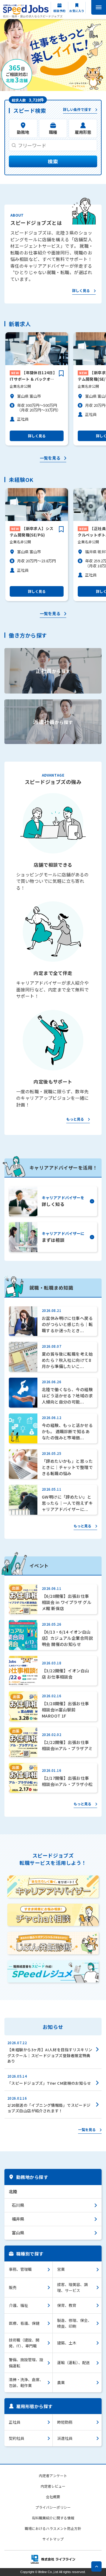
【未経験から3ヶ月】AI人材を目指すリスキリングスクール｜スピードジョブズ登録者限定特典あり (50, 2055)
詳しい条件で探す (77, 110)
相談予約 (59, 11)
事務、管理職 (20, 2269)
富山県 (18, 2233)
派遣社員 (65, 2438)
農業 (61, 2382)
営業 (61, 2269)
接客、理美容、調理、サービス (72, 2287)
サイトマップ (53, 2539)
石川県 (18, 2205)
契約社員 (16, 2438)
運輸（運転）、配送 (73, 2362)
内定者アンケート (53, 2475)
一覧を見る (50, 458)
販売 (13, 2287)
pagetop (96, 2566)
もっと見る (75, 1119)
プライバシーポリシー (53, 2507)
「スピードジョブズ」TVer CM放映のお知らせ (49, 2083)
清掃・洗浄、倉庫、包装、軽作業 (26, 2382)
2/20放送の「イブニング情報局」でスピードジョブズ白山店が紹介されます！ (49, 2108)
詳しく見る (81, 291)
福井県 (18, 2219)
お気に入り (77, 11)
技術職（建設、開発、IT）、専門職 (24, 2343)
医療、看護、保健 (24, 2323)
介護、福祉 (18, 2305)
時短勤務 (65, 2422)
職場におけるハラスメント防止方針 (53, 2528)
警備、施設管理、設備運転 (26, 2362)
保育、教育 (67, 2305)
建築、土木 (67, 2343)
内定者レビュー (53, 2486)
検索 (53, 161)
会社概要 (53, 2497)
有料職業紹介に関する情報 (53, 2518)
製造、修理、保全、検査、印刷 (74, 2323)
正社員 (15, 2422)
